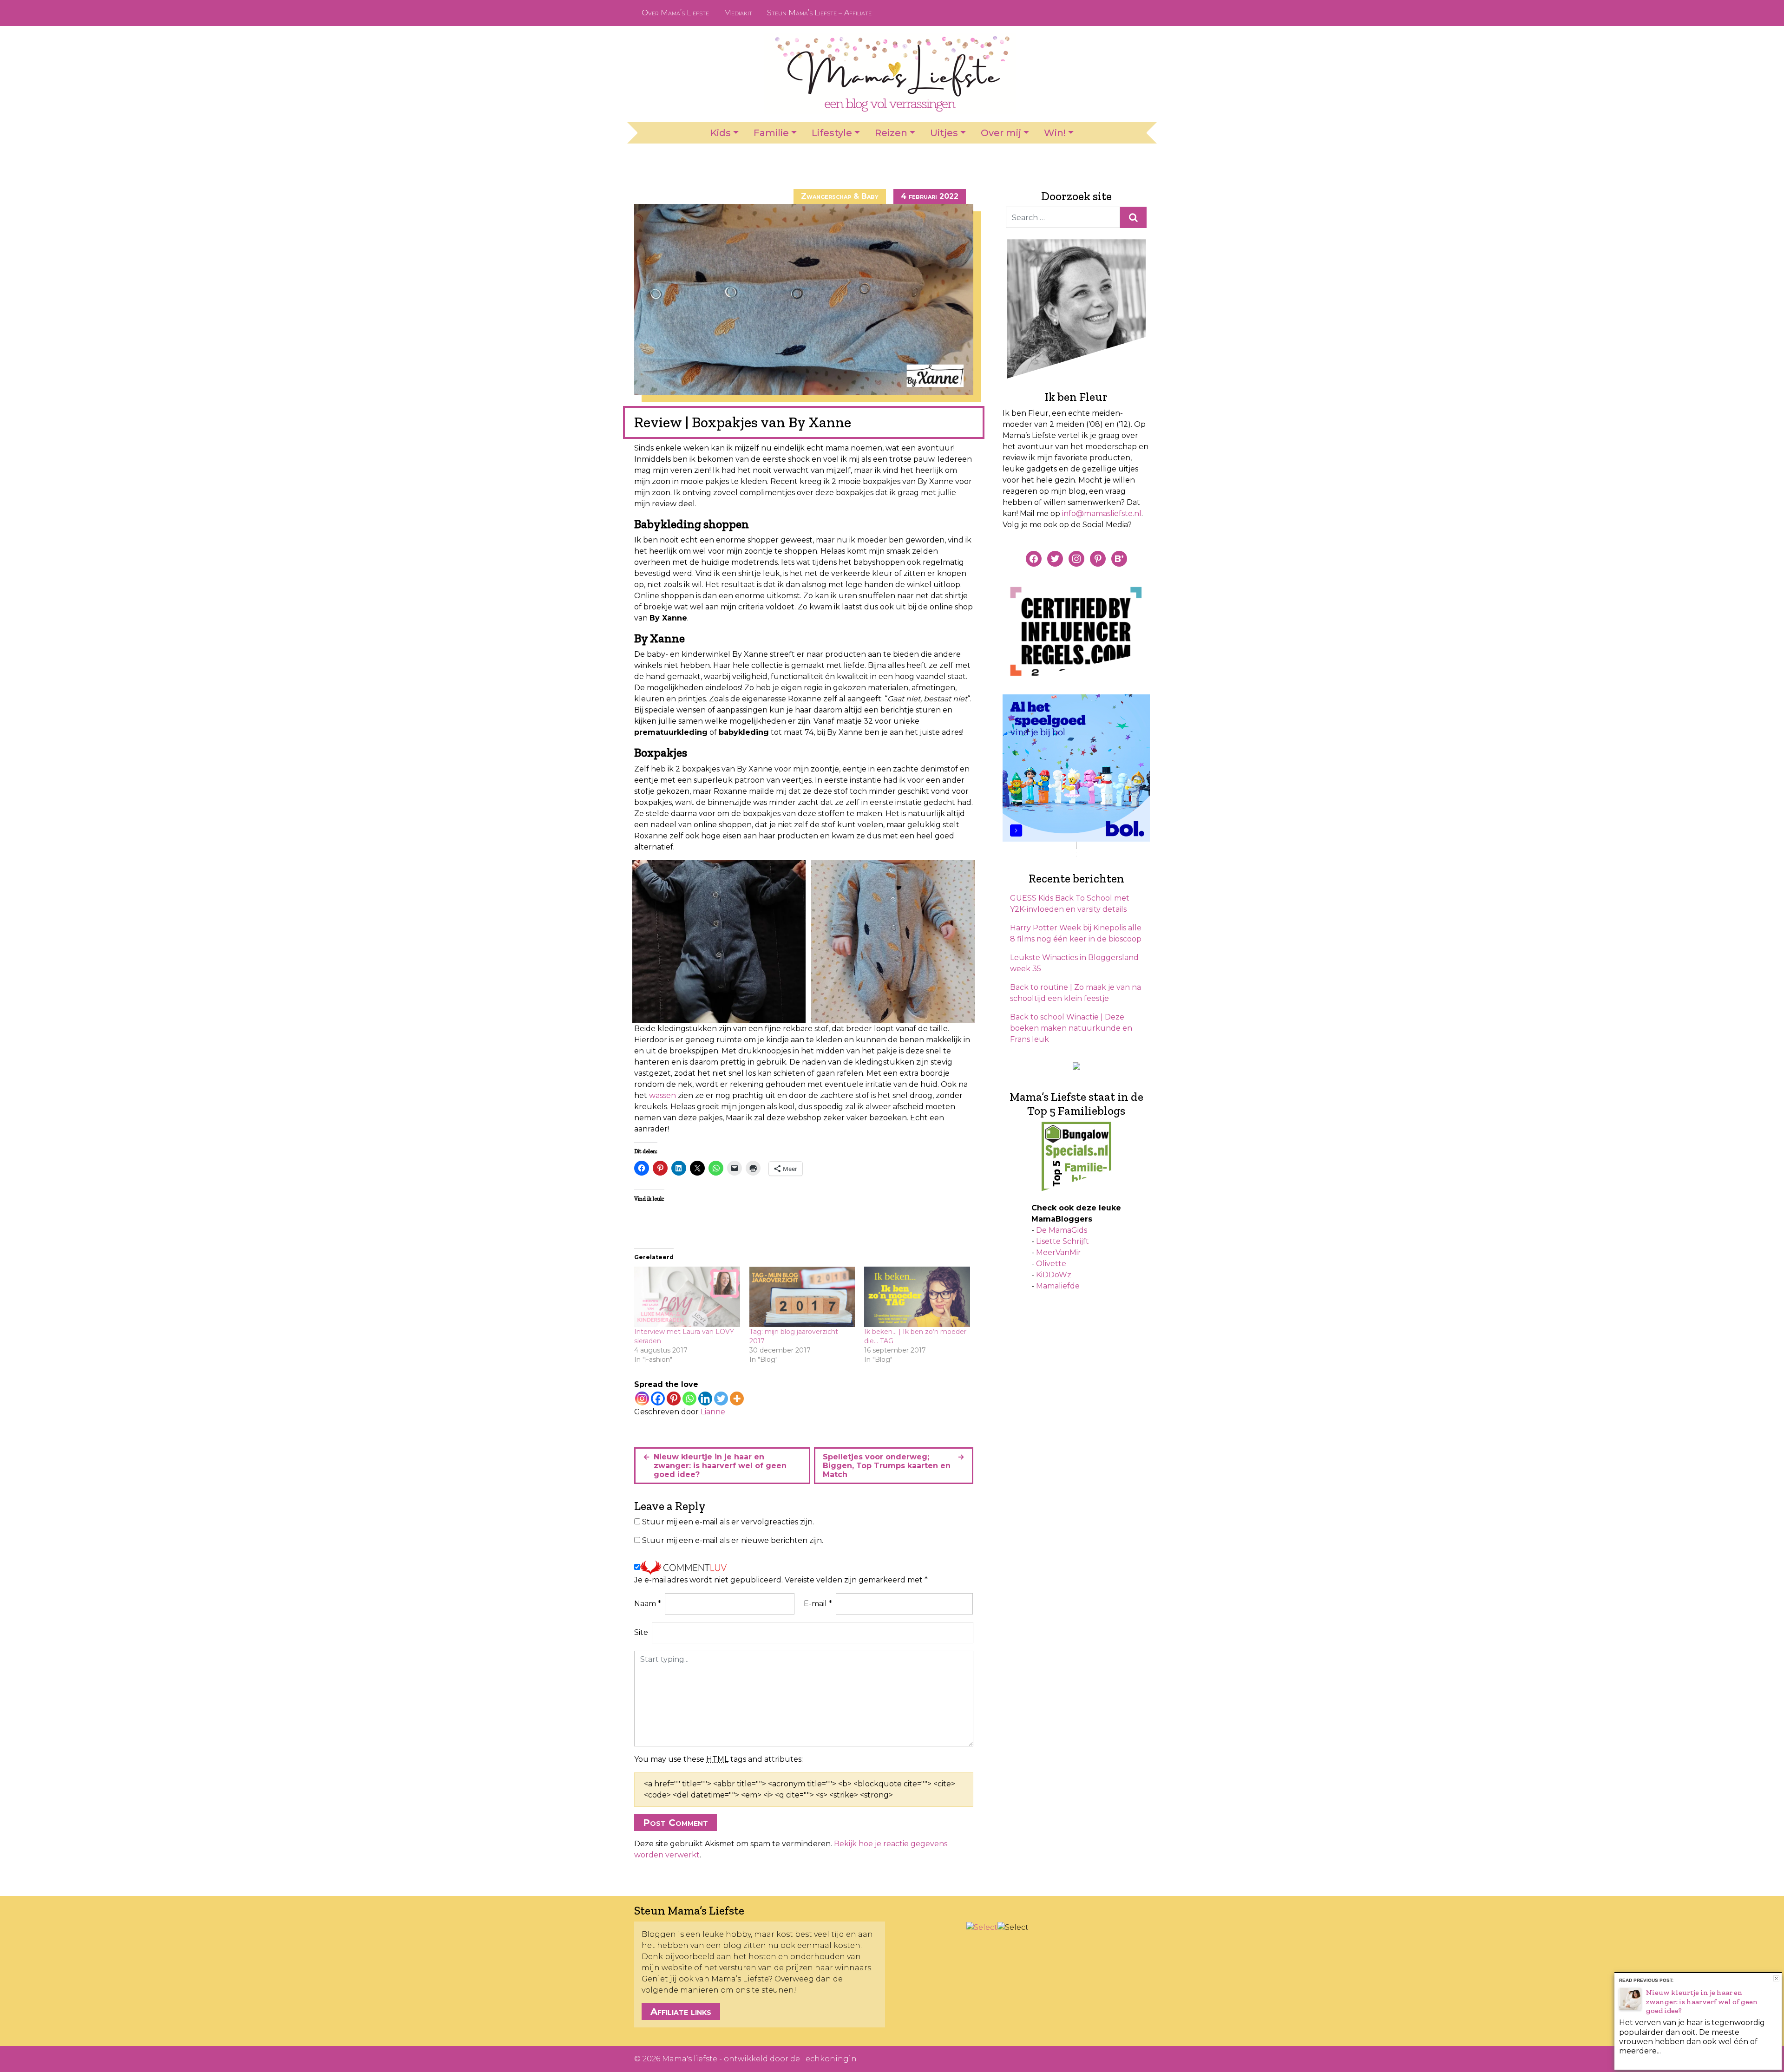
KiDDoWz (1054, 1275)
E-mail (818, 1604)
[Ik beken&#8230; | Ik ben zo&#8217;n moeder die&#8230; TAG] (917, 1297)
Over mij (1001, 133)
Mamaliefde (1058, 1286)
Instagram (1121, 13)
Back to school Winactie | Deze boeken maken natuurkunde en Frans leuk (1071, 1028)
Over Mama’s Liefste (675, 13)
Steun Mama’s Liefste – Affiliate (819, 13)
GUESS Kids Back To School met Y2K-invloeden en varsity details (1070, 904)
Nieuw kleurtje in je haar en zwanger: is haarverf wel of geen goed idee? (720, 1466)
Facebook (1091, 13)
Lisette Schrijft (1063, 1241)
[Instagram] (642, 1399)
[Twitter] (721, 1399)
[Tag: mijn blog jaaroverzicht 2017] (802, 1297)
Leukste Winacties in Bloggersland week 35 (1074, 963)
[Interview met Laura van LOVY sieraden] (687, 1297)
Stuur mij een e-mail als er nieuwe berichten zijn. (733, 1540)
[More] (737, 1399)
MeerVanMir (1059, 1252)
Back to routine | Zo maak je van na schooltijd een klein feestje (1076, 993)
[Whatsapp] (689, 1399)
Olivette (1051, 1264)
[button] (719, 942)
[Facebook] (658, 1399)
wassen (662, 1095)
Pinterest (1106, 13)
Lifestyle (832, 133)
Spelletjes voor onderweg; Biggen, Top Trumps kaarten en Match (887, 1466)
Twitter (1135, 13)
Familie (771, 133)
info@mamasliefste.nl (1102, 513)
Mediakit (738, 13)
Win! (1055, 133)
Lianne (713, 1412)
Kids (721, 133)
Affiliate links (681, 2012)
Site (641, 1632)
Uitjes (944, 133)
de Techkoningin (823, 2059)
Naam (648, 1604)
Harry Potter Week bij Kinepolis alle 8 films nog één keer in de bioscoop (1076, 933)
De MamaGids (1062, 1230)
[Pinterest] (674, 1399)
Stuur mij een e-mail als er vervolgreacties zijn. (728, 1522)
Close (1776, 1978)
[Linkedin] (705, 1399)
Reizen (891, 133)
